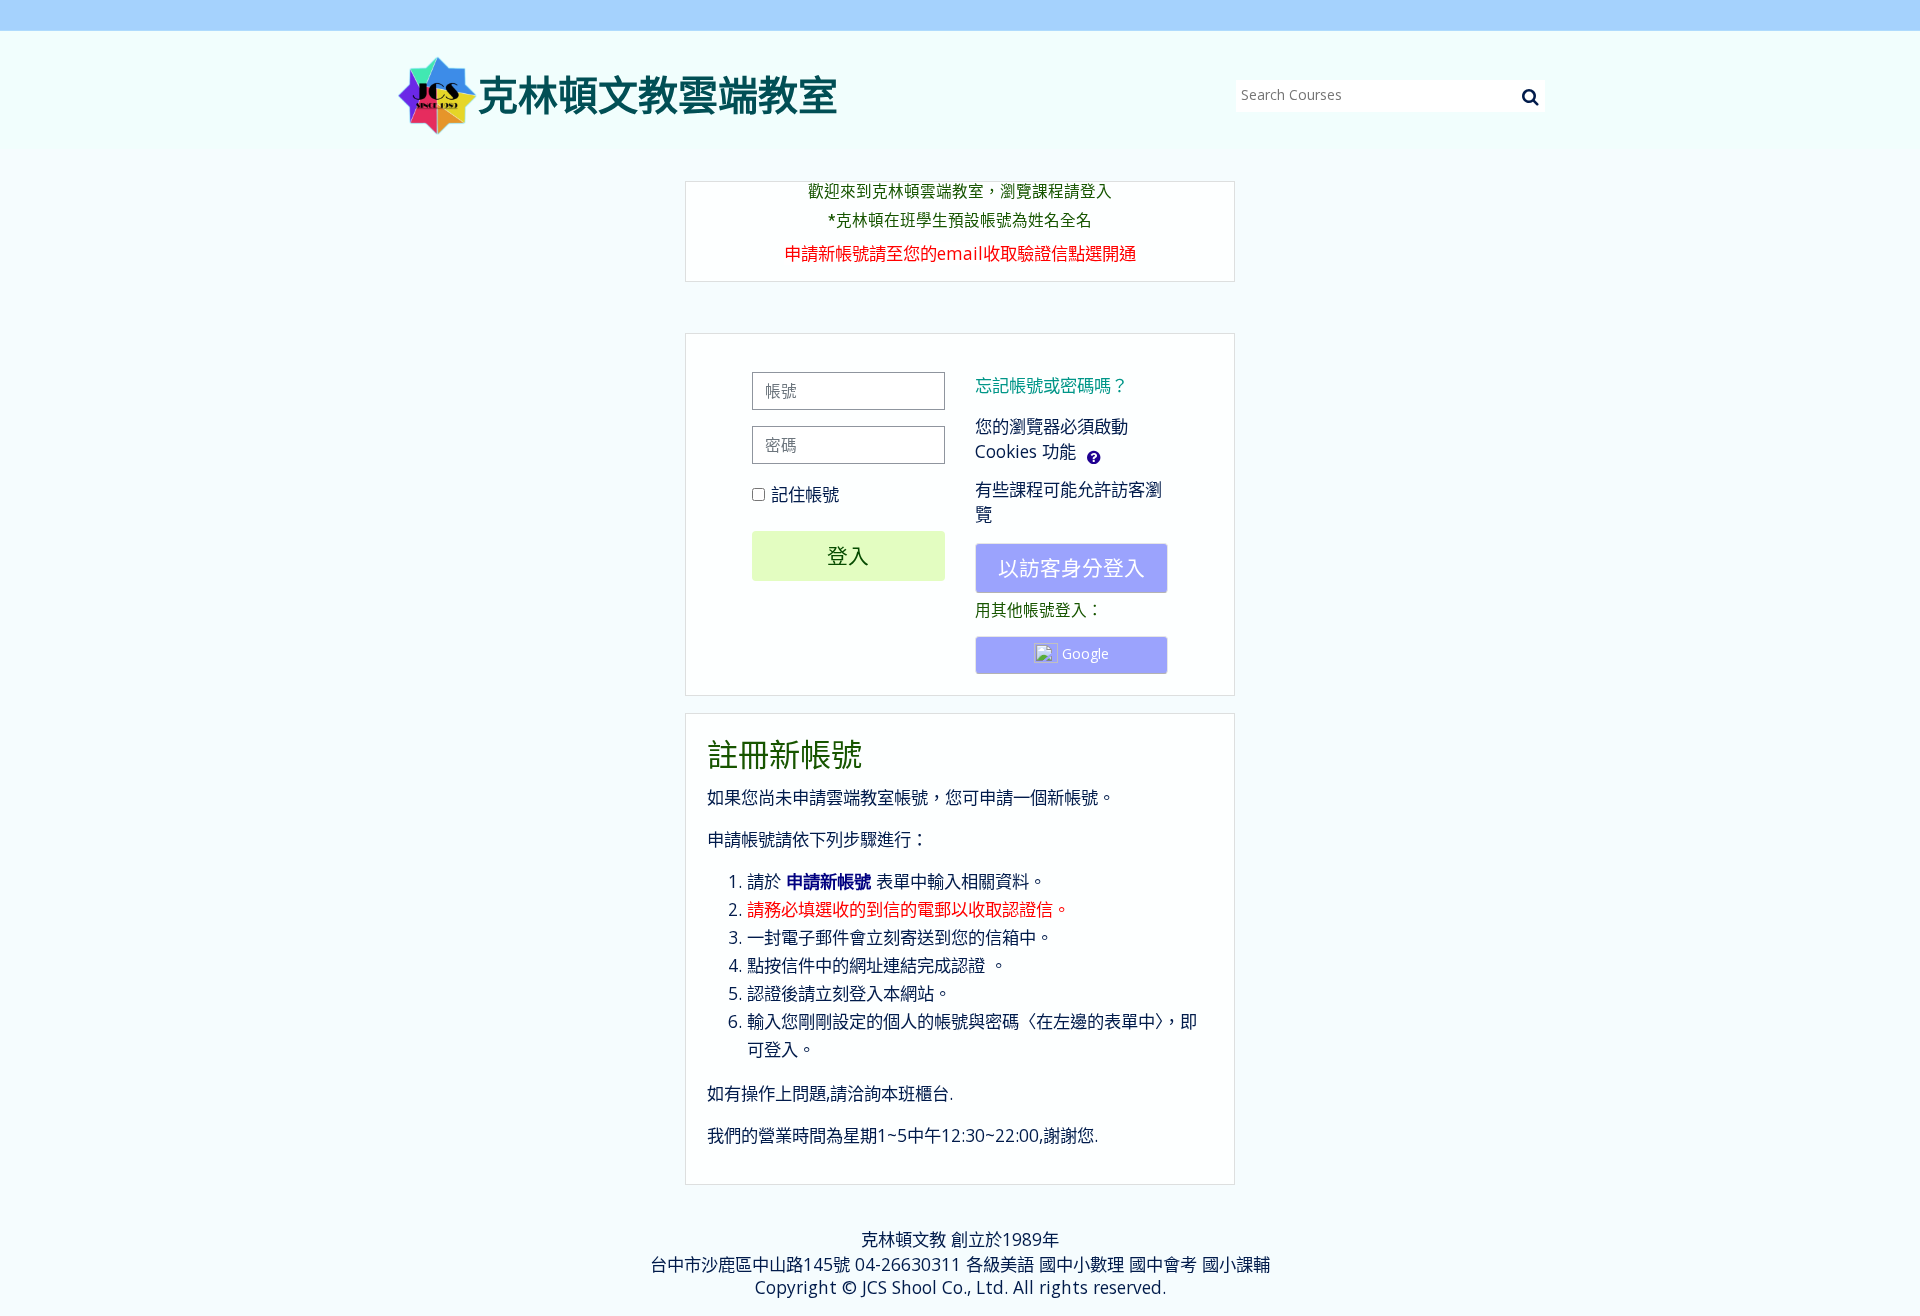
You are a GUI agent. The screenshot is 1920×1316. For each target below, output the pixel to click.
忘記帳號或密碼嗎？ (1051, 385)
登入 (848, 556)
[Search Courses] (1530, 96)
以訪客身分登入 (1071, 568)
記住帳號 (805, 494)
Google (1083, 653)
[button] (1094, 454)
